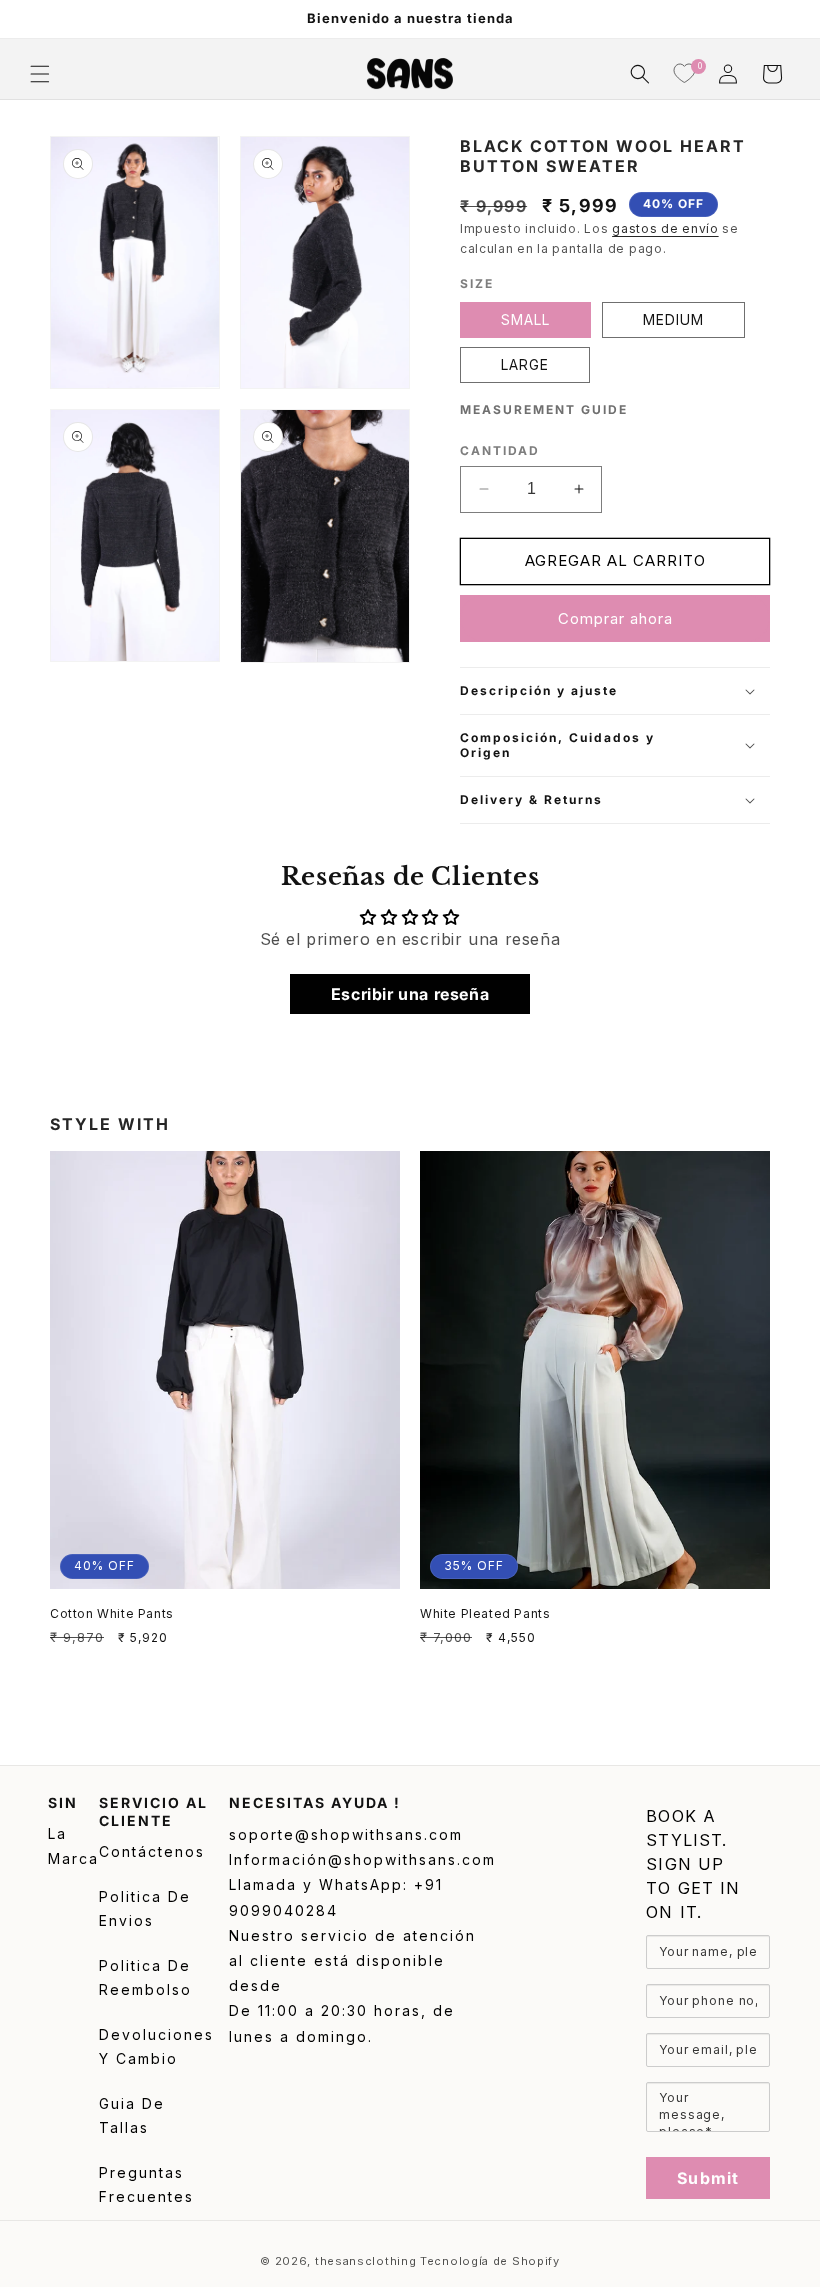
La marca (73, 1846)
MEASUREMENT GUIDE (544, 409)
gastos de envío (665, 228)
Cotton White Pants (112, 1613)
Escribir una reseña (410, 994)
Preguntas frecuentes (146, 2185)
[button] (40, 74)
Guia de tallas (132, 2116)
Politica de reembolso (145, 1978)
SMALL (525, 319)
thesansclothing (366, 2261)
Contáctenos (152, 1851)
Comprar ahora (615, 618)
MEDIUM (673, 319)
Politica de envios (145, 1909)
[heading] (708, 1864)
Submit (708, 2178)
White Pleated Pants (485, 1613)
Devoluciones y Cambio (156, 2047)
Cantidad (500, 450)
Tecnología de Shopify (490, 2261)
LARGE (525, 364)
